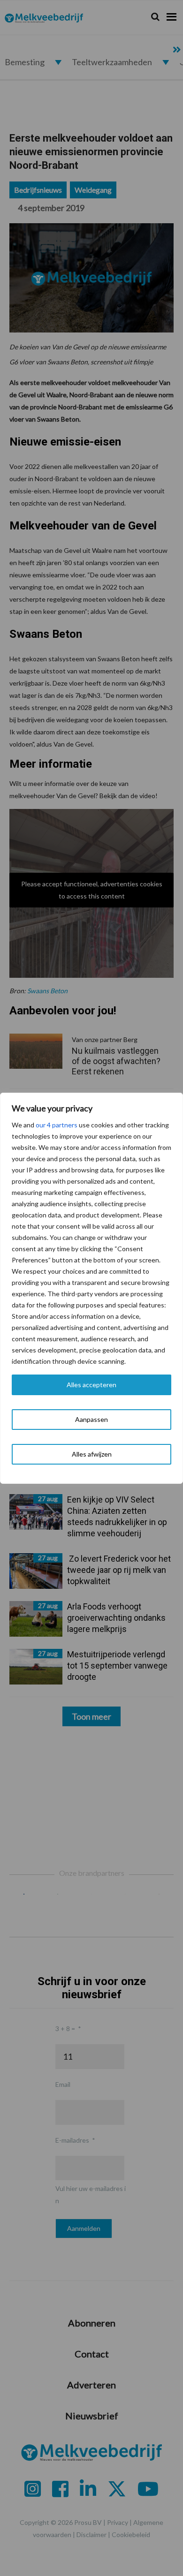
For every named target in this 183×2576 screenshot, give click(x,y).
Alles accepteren (91, 1385)
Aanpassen (91, 1419)
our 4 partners (57, 1125)
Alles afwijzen (92, 1454)
